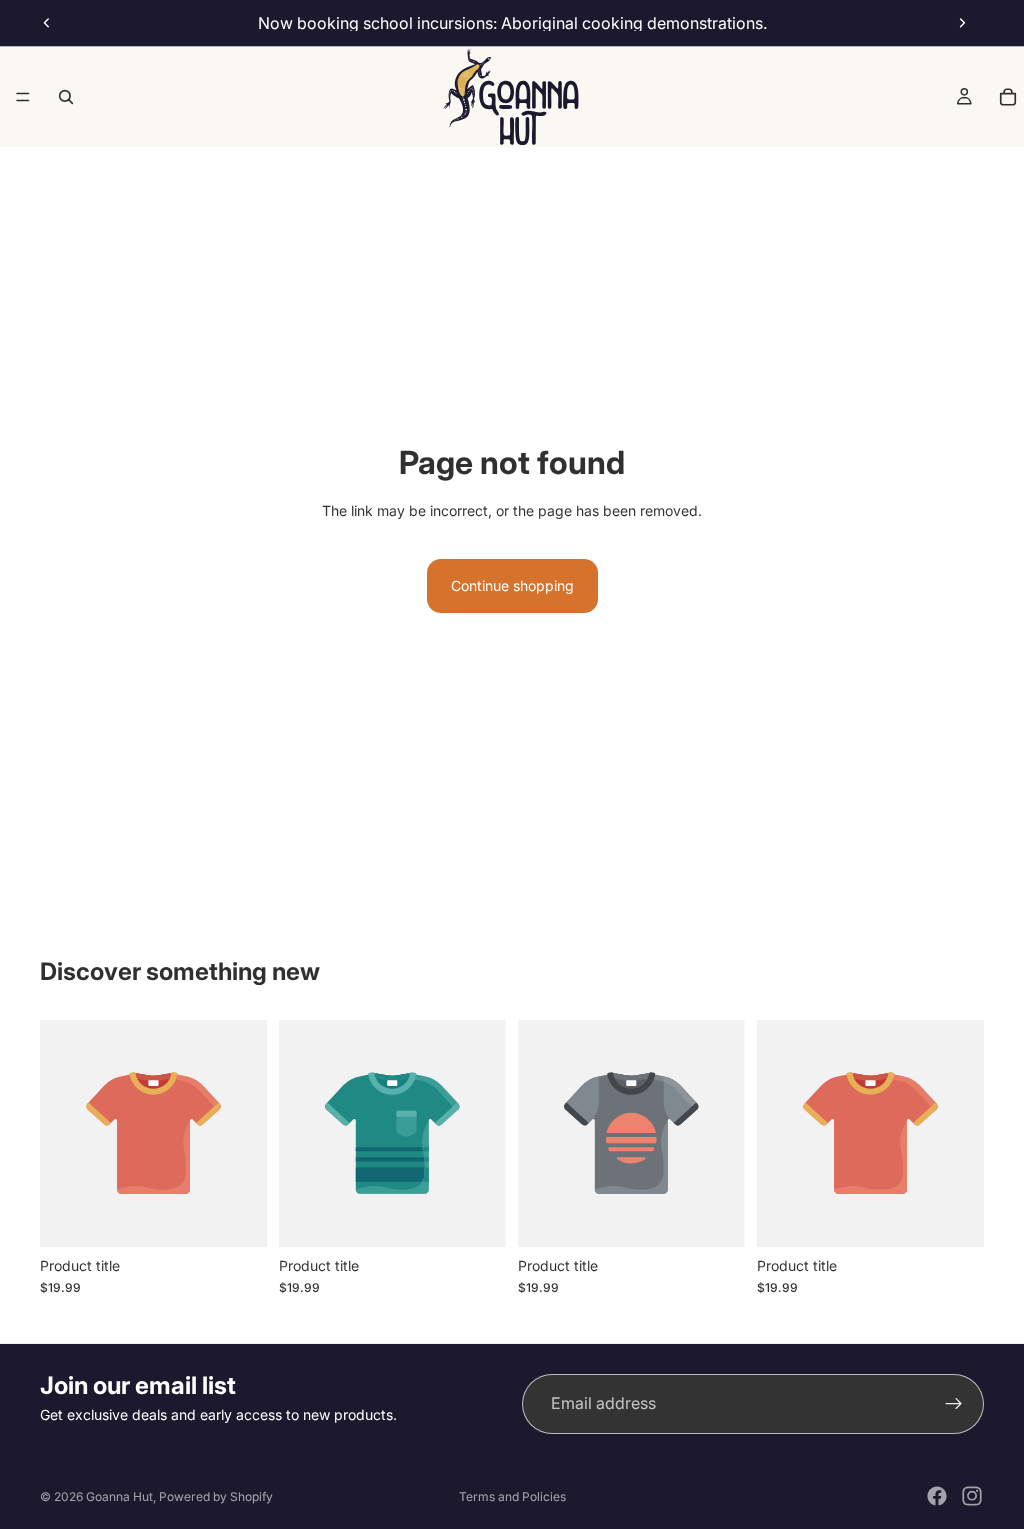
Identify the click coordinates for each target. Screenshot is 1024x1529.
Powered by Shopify (216, 1496)
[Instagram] (972, 1496)
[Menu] (23, 97)
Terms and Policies (512, 1496)
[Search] (66, 97)
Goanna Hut (119, 1496)
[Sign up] (954, 1404)
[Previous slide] (47, 23)
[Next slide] (962, 23)
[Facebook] (937, 1496)
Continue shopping (512, 585)
